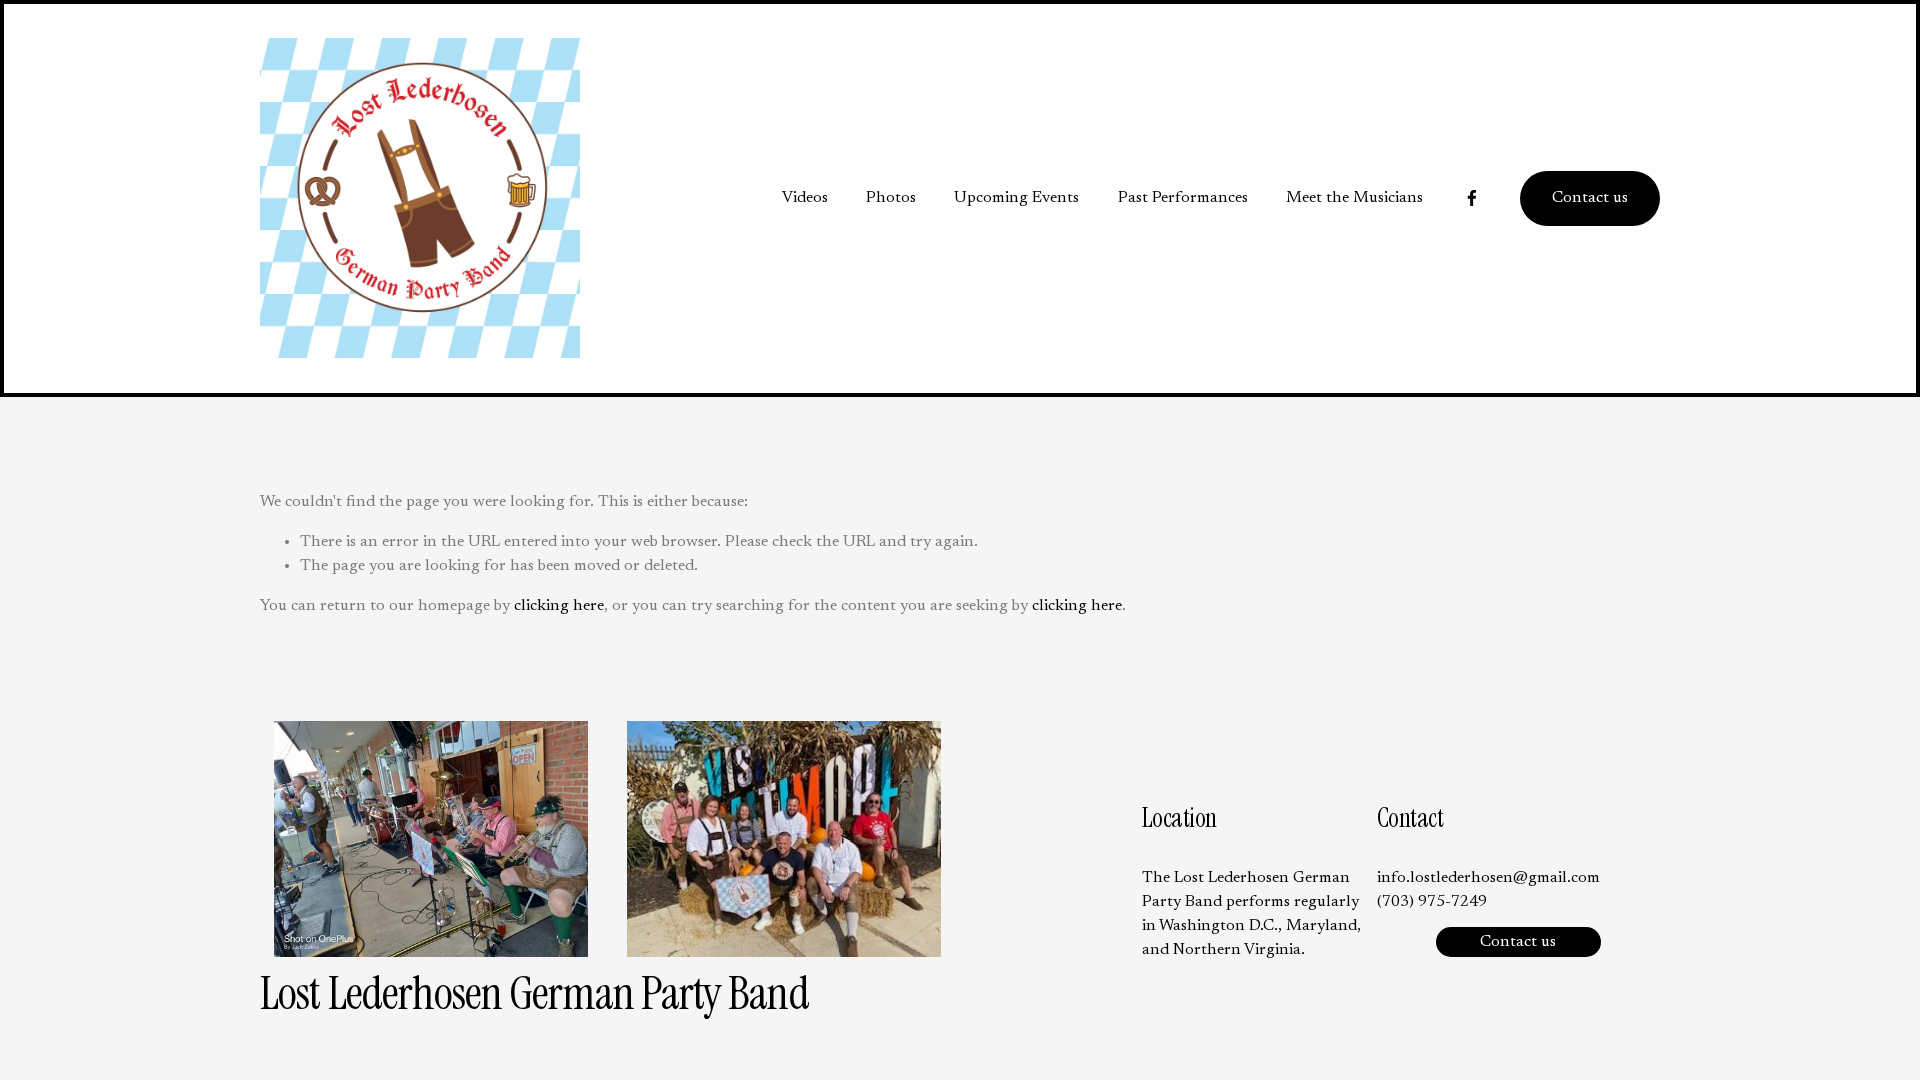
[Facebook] (1472, 198)
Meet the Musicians (1354, 198)
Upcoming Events (1016, 198)
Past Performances (1183, 198)
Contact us (1590, 198)
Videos (805, 198)
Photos (891, 198)
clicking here (559, 606)
